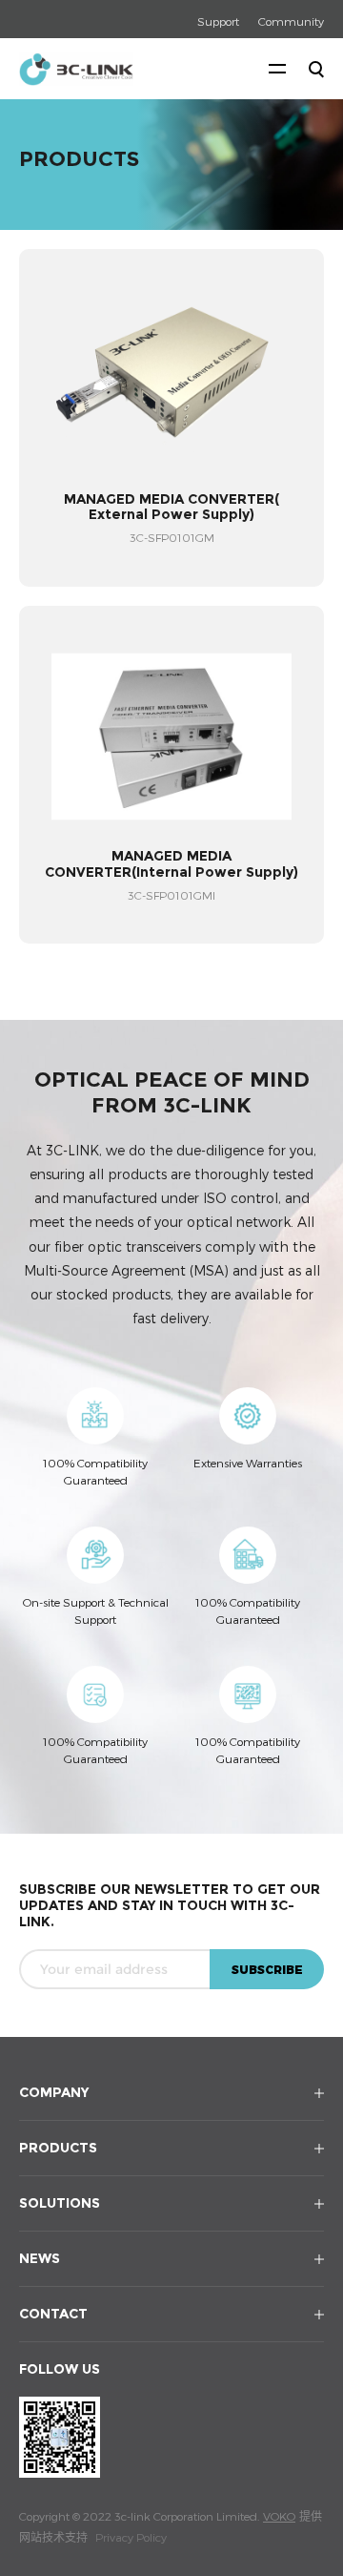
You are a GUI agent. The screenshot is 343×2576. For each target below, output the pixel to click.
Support (218, 21)
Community (291, 21)
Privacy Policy (131, 2537)
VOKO (279, 2516)
